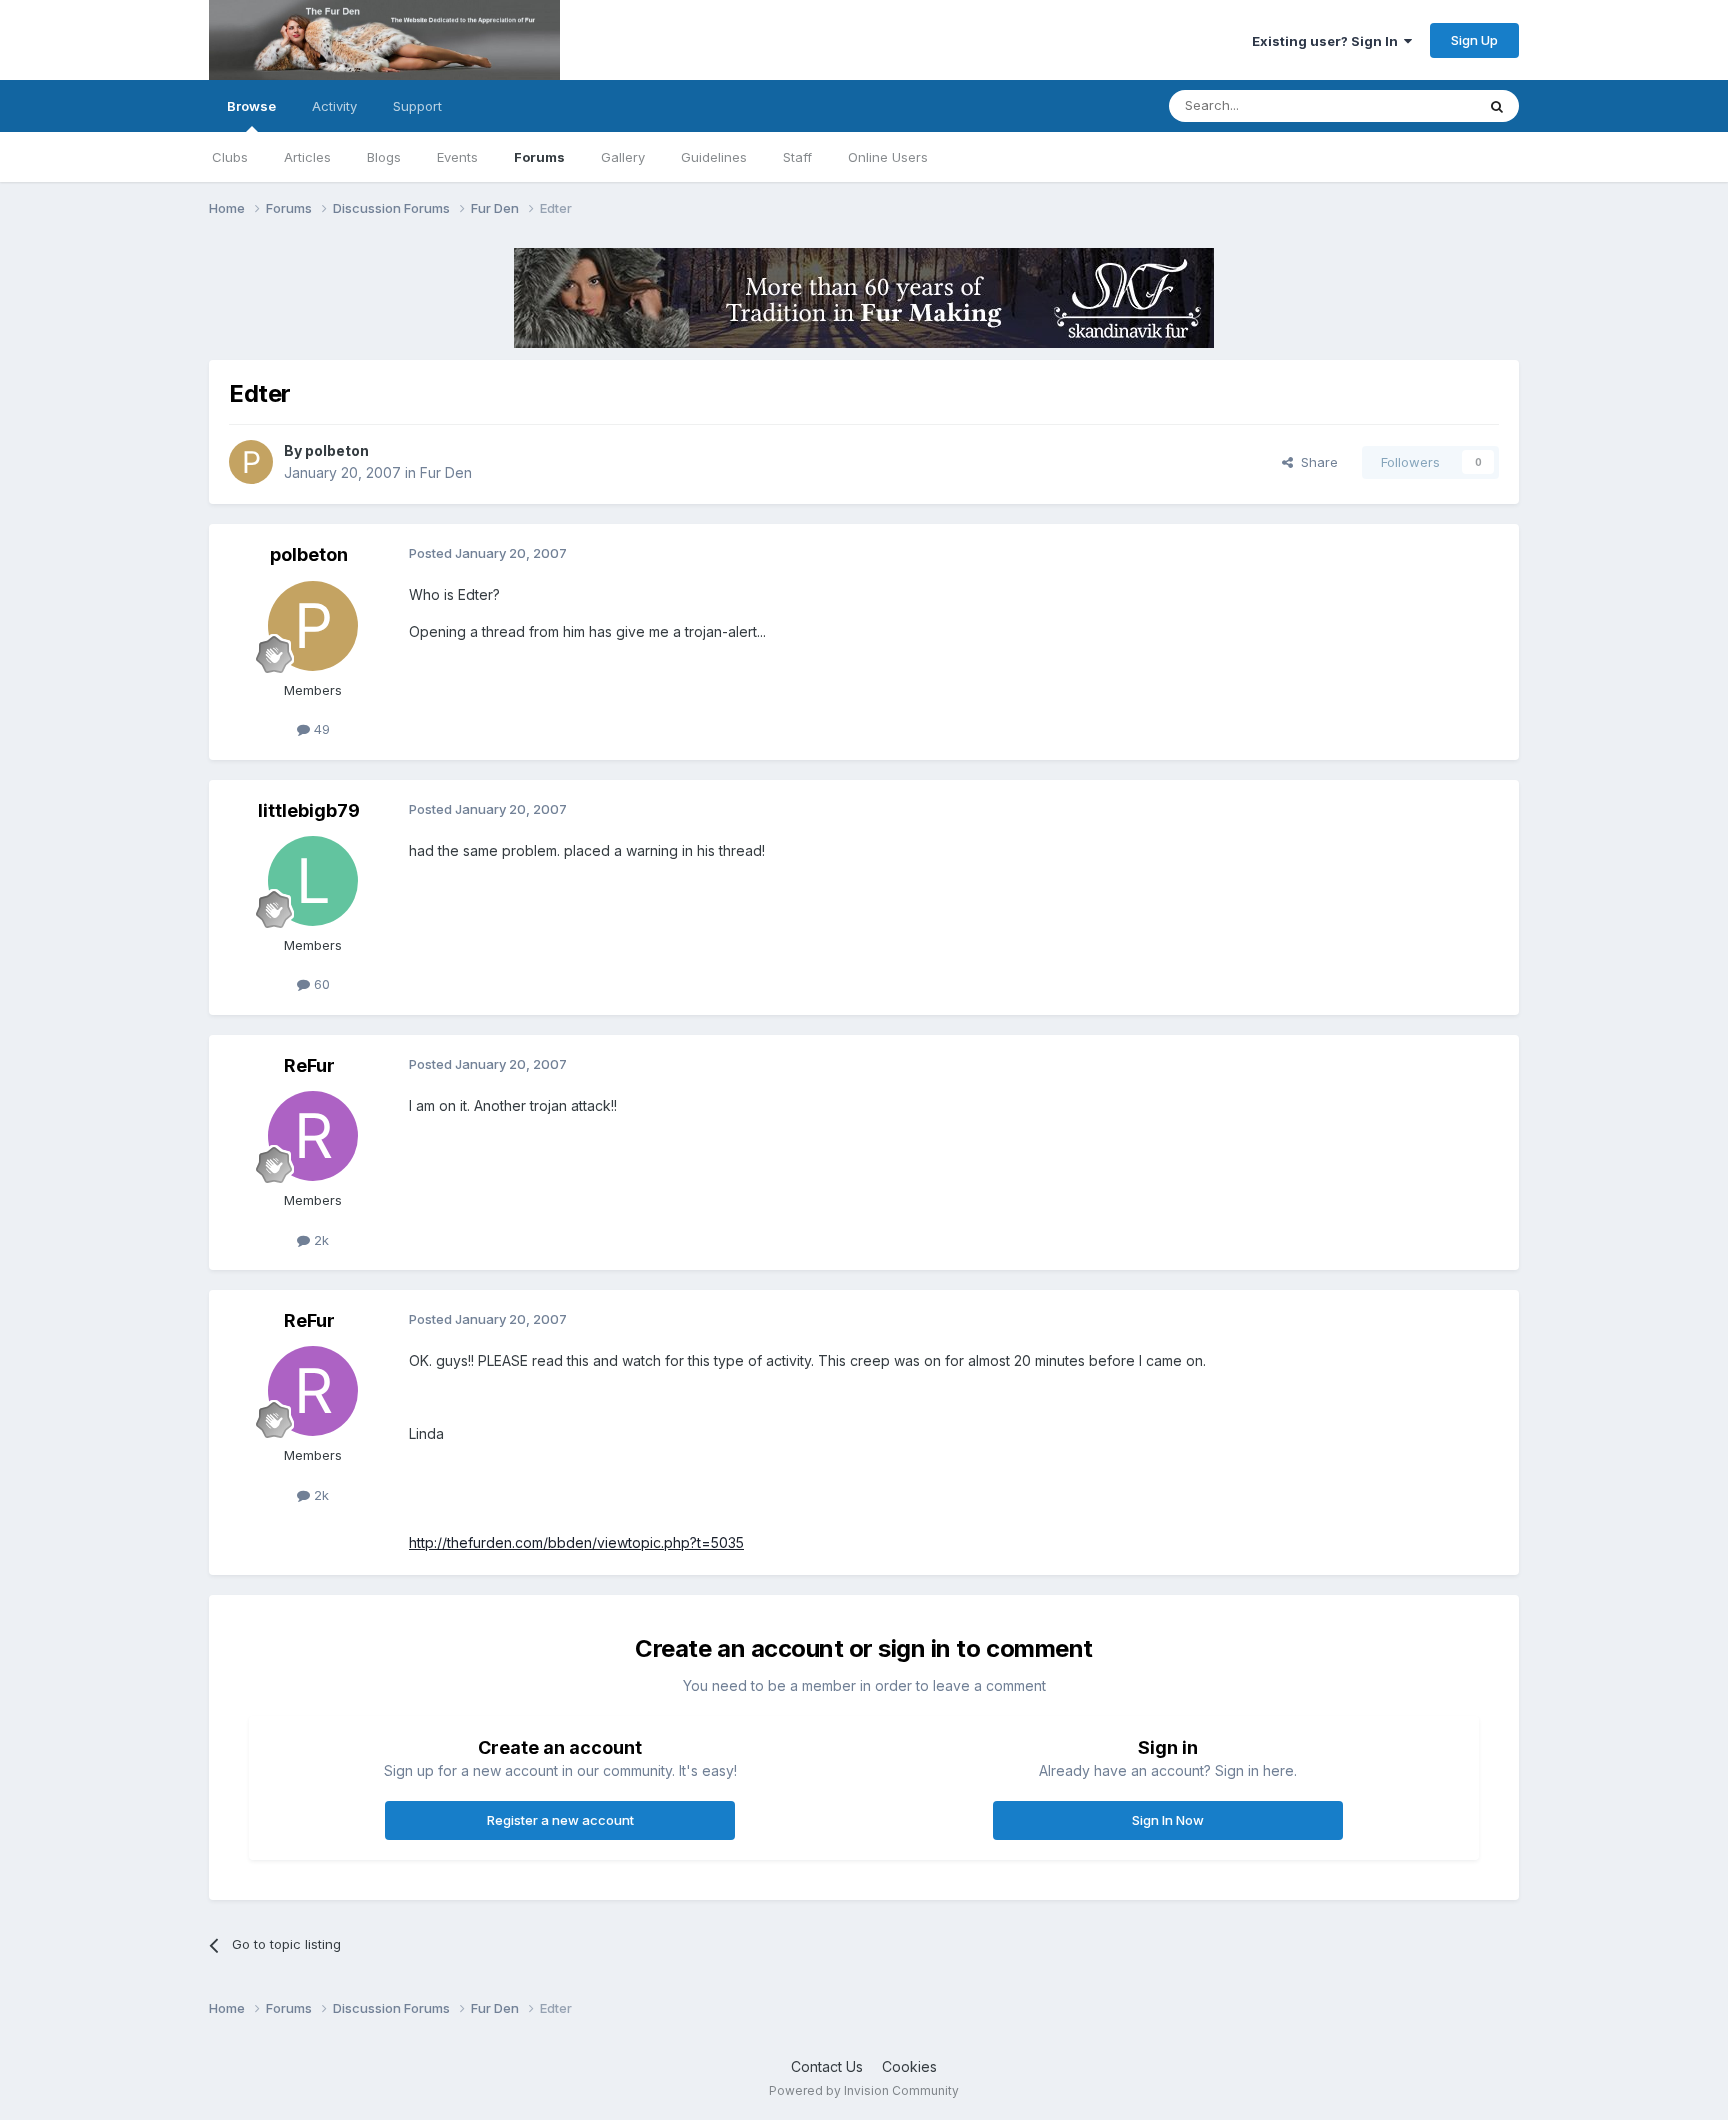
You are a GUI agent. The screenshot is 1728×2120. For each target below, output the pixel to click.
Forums (539, 157)
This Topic (1416, 105)
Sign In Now (1168, 1820)
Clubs (230, 157)
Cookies (909, 2066)
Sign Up (1474, 40)
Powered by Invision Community (864, 2090)
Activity (334, 106)
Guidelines (714, 157)
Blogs (384, 157)
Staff (797, 157)
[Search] (1497, 106)
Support (417, 106)
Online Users (888, 157)
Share (1315, 462)
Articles (307, 157)
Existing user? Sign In (1328, 41)
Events (457, 157)
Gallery (623, 157)
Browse (251, 106)
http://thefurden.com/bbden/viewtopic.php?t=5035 (576, 1542)
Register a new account (560, 1820)
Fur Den (446, 472)
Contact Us (827, 2066)
